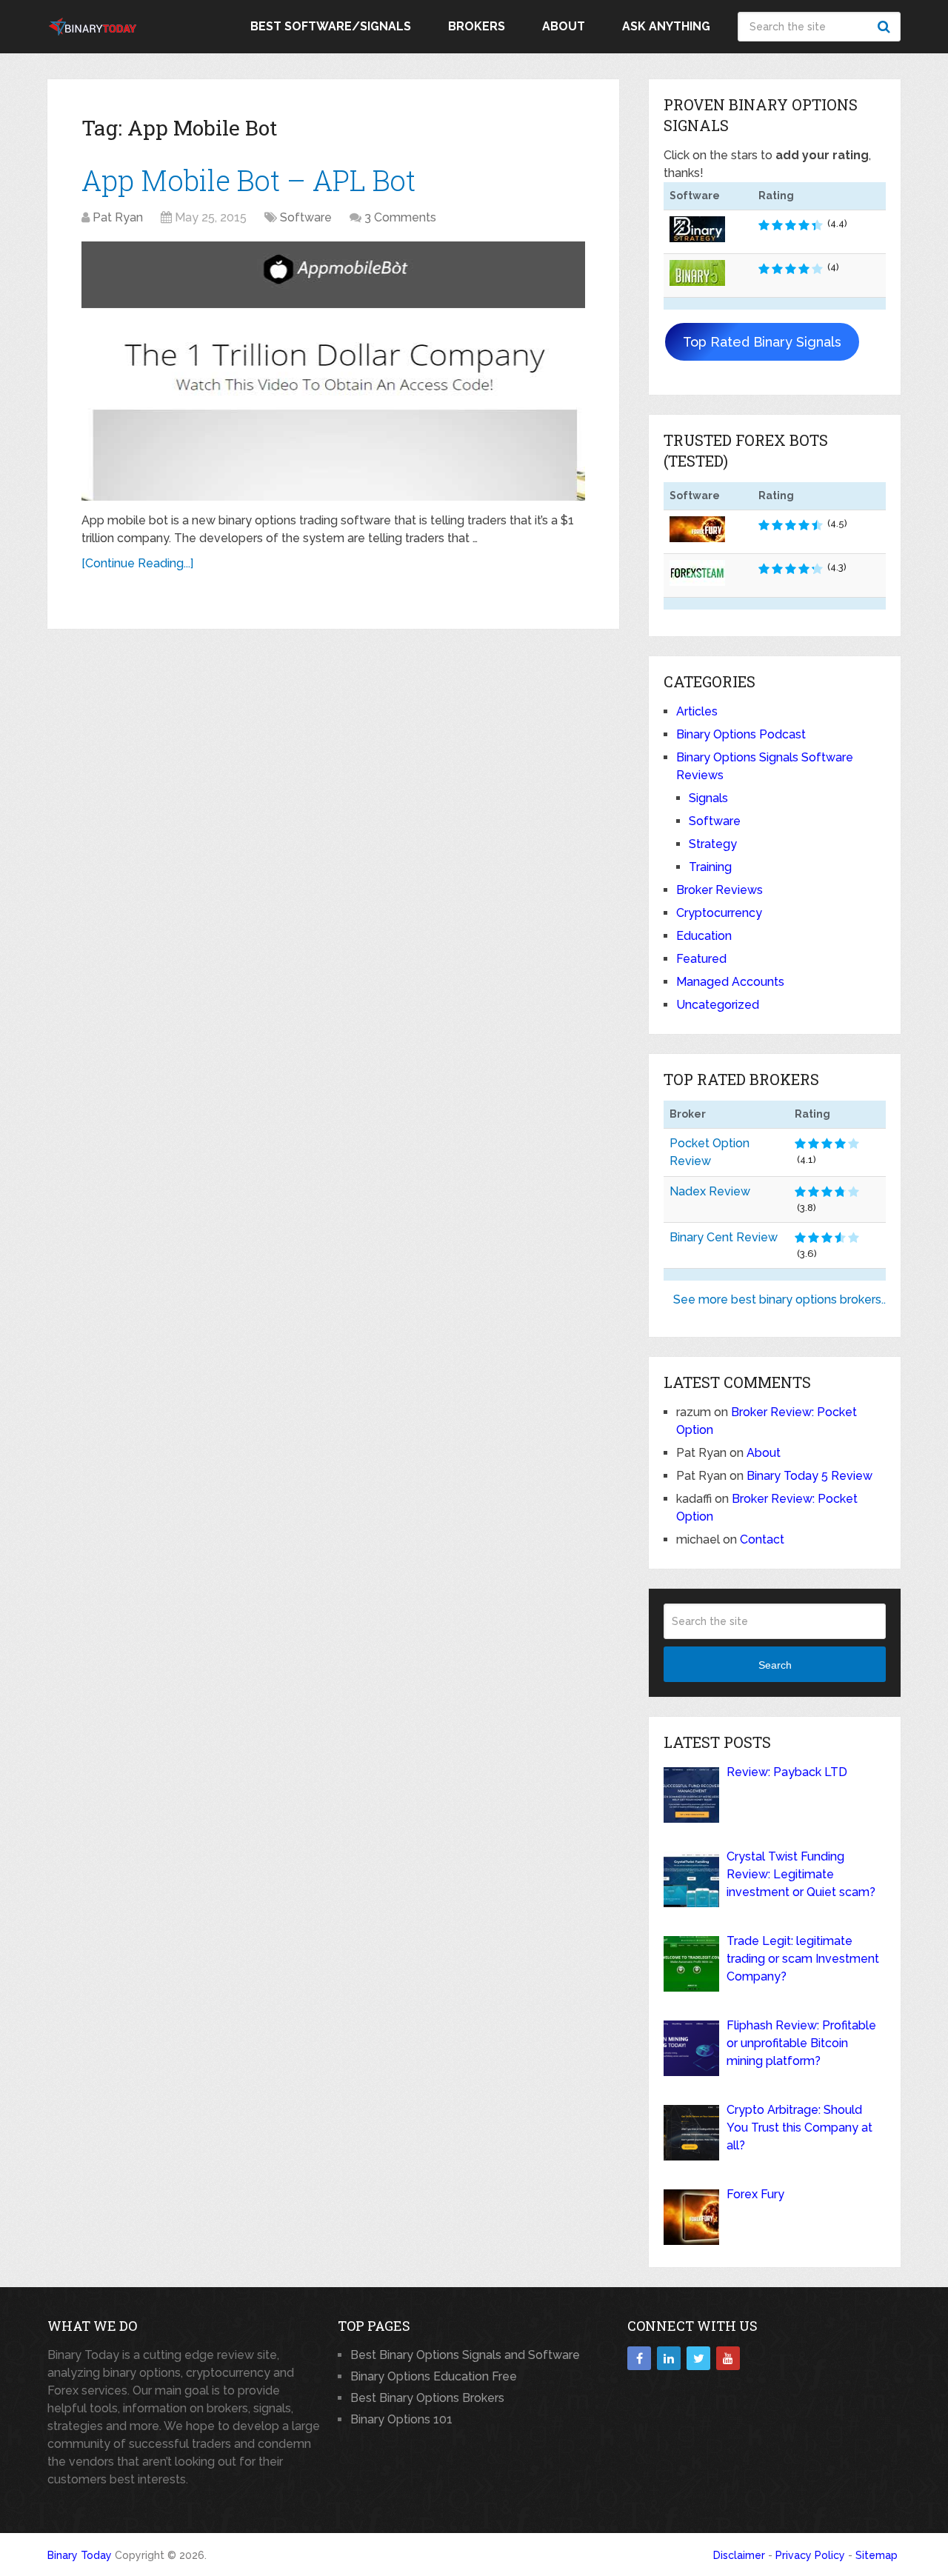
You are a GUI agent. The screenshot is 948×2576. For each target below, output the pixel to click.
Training (710, 867)
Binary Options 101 (401, 2419)
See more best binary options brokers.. (780, 1299)
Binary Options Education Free (434, 2376)
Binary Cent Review (724, 1237)
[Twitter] (698, 2358)
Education (704, 936)
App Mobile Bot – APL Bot (248, 180)
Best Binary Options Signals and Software (465, 2355)
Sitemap (877, 2555)
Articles (697, 711)
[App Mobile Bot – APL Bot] (333, 371)
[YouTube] (728, 2358)
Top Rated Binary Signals (762, 342)
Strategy (713, 844)
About (564, 26)
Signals (708, 798)
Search (886, 27)
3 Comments (400, 217)
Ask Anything (666, 26)
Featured (701, 959)
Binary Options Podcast (741, 734)
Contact (762, 1539)
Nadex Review (710, 1191)
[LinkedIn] (669, 2358)
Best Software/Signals (331, 26)
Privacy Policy (810, 2555)
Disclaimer (739, 2555)
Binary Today (80, 2555)
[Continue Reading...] (137, 563)
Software (306, 217)
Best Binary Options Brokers (427, 2398)
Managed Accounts (730, 982)
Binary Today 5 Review (810, 1476)
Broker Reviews (720, 890)
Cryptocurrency (719, 913)
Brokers (477, 26)
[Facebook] (639, 2358)
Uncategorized (718, 1005)
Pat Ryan (118, 217)
